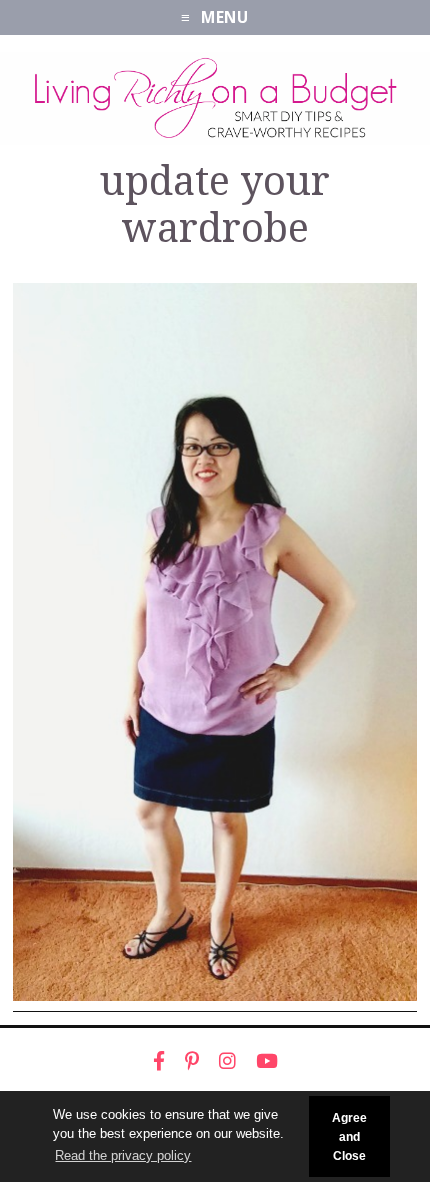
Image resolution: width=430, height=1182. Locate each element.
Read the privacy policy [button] (123, 1155)
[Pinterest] (192, 1061)
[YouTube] (267, 1061)
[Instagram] (227, 1061)
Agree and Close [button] (349, 1137)
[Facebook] (159, 1061)
